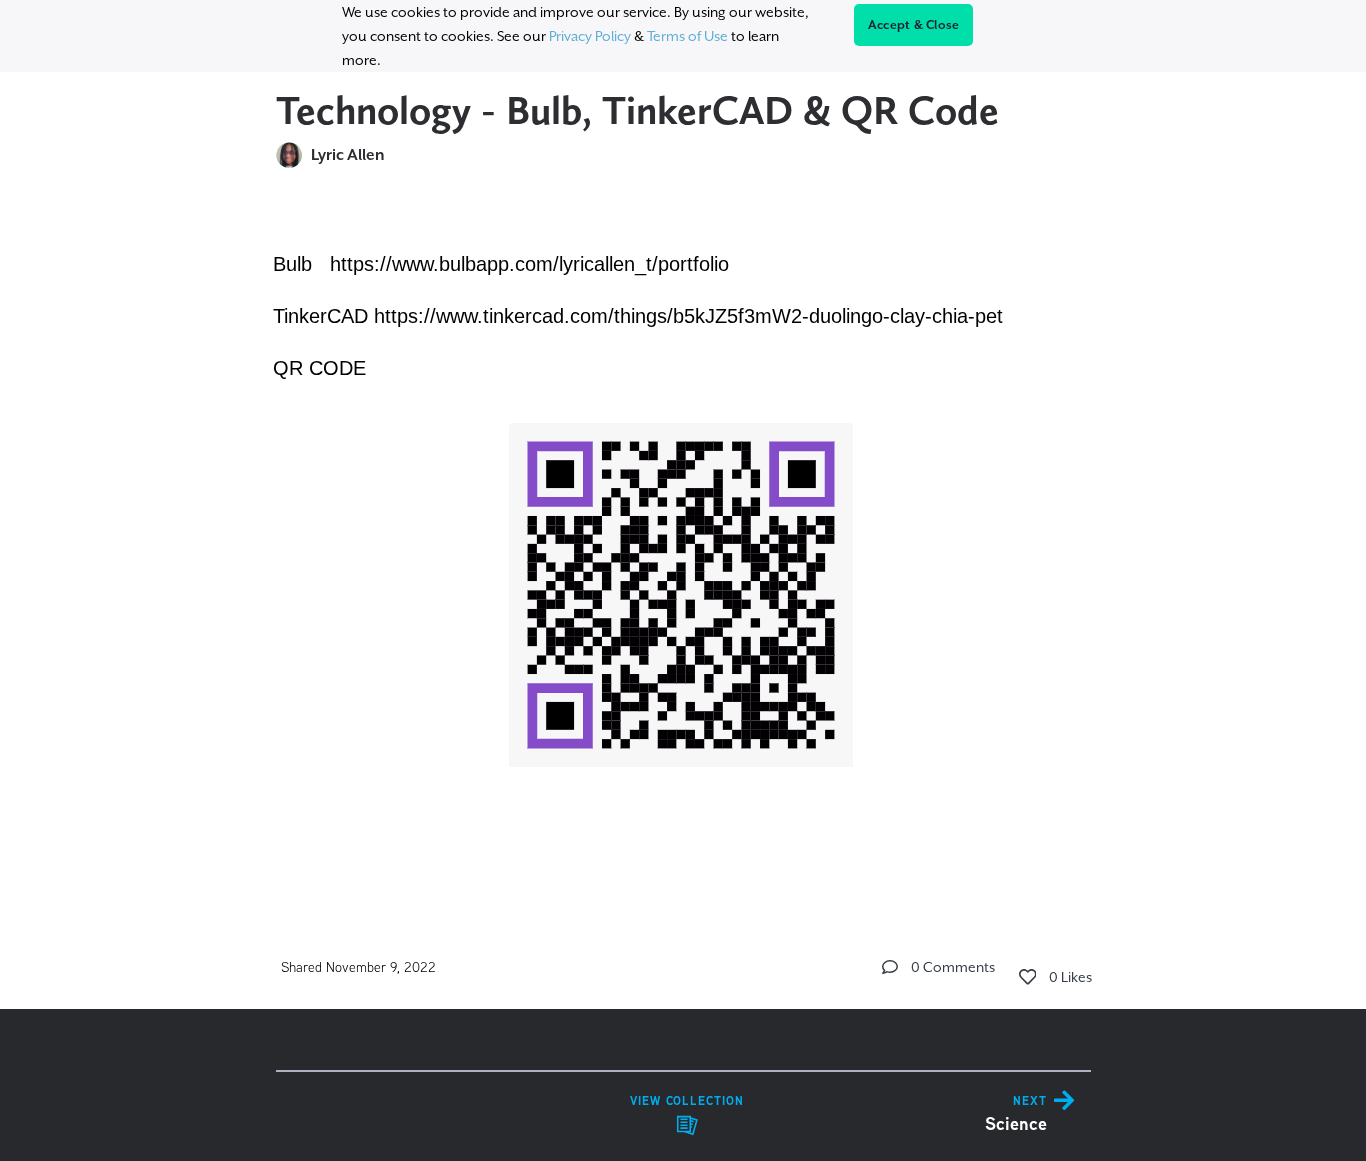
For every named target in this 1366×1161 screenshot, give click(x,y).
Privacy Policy (590, 36)
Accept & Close (914, 25)
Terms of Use (687, 36)
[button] (890, 967)
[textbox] (683, 539)
